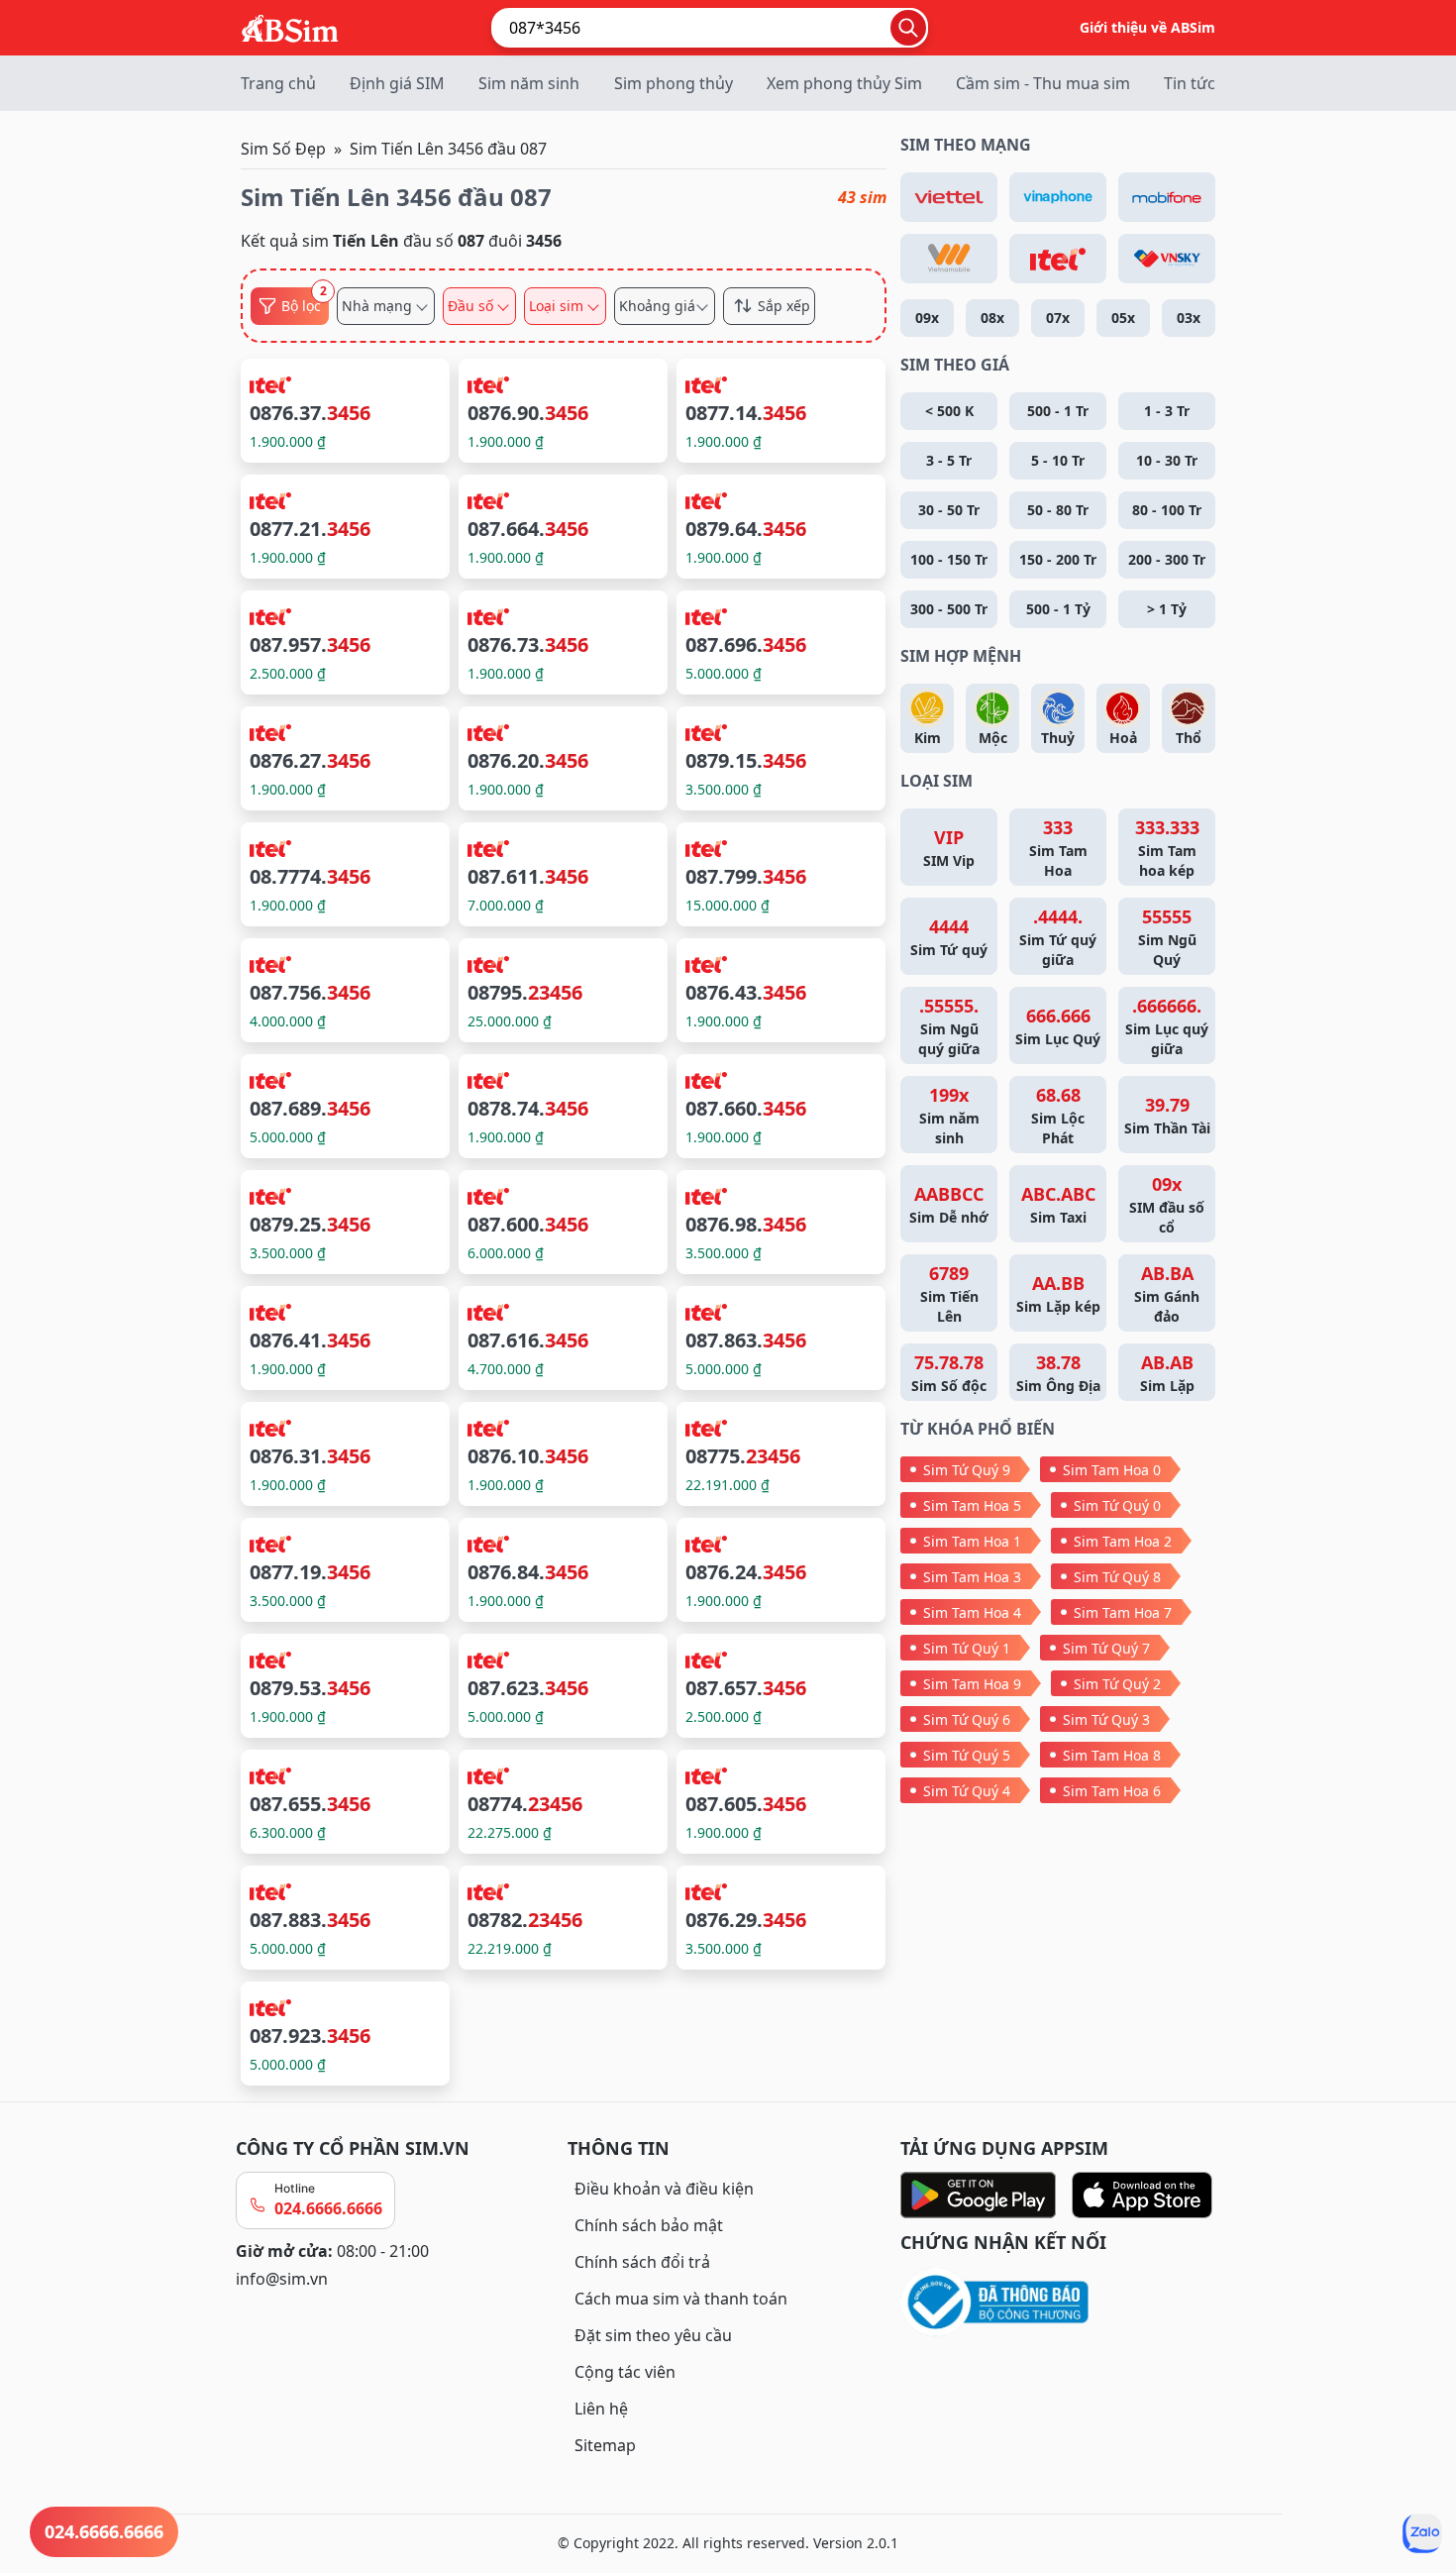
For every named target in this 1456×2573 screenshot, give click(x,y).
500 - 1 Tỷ (1058, 609)
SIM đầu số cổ (1167, 1204)
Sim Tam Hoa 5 (972, 1505)
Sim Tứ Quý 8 (1117, 1577)
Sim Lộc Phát (1058, 1115)
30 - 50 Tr (949, 510)
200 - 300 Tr (1167, 559)
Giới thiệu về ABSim (1147, 27)
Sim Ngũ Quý (1167, 937)
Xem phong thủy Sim (844, 83)
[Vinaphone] (1058, 197)
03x (1189, 318)
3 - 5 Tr (949, 460)
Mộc (993, 738)
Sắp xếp (784, 306)
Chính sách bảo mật (649, 2225)
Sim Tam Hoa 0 (1112, 1470)
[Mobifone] (1167, 197)
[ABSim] (290, 26)
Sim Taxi (1058, 1204)
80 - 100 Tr (1167, 510)
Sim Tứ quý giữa (1058, 937)
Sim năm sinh (529, 83)
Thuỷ (1058, 738)
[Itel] (1058, 259)
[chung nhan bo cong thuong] (1060, 2303)
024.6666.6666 (328, 2208)
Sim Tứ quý (949, 937)
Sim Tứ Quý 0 (1117, 1505)
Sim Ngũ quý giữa (949, 1026)
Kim (928, 738)
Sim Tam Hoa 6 (1112, 1791)
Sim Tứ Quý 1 (967, 1648)
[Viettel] (949, 197)
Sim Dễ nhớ (949, 1204)
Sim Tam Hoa (1058, 848)
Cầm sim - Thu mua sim (1043, 83)
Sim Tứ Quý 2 (1117, 1684)
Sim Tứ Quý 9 (967, 1470)
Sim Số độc (949, 1373)
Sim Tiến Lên (949, 1293)
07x (1058, 318)
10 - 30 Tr (1167, 460)
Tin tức (1190, 83)
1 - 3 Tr (1167, 411)
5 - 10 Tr (1058, 460)
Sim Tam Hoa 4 (972, 1612)
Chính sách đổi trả (642, 2262)
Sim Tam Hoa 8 (1112, 1755)
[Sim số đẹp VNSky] (1167, 259)
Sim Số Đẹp (283, 149)
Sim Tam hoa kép (1167, 848)
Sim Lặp (1167, 1373)
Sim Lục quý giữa (1167, 1026)
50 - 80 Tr (1058, 510)
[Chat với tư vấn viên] (1422, 2533)
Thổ (1189, 738)
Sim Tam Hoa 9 (972, 1684)
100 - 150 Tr (949, 559)
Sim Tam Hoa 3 (972, 1577)
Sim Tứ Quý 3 (1106, 1719)
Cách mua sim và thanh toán (681, 2299)
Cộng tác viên (625, 2372)
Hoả (1123, 738)
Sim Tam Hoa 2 (1123, 1541)
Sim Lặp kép (1058, 1293)
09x (927, 318)
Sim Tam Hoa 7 (1123, 1612)
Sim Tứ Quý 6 (967, 1719)
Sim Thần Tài (1167, 1115)
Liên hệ (601, 2409)
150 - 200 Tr (1058, 559)
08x (992, 318)
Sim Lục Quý (1058, 1026)
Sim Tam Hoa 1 (972, 1541)
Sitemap (605, 2445)
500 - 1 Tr (1058, 411)
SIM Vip (949, 848)
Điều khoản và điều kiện (664, 2189)
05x (1123, 318)
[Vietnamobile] (949, 259)
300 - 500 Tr (949, 609)
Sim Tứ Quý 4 (967, 1791)
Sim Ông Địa (1058, 1373)
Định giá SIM (397, 83)
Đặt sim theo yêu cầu (653, 2335)
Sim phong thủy (674, 83)
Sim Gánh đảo (1167, 1293)
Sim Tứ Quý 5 (967, 1755)
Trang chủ (278, 83)
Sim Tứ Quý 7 (1106, 1648)
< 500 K (949, 411)
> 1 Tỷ (1167, 609)
